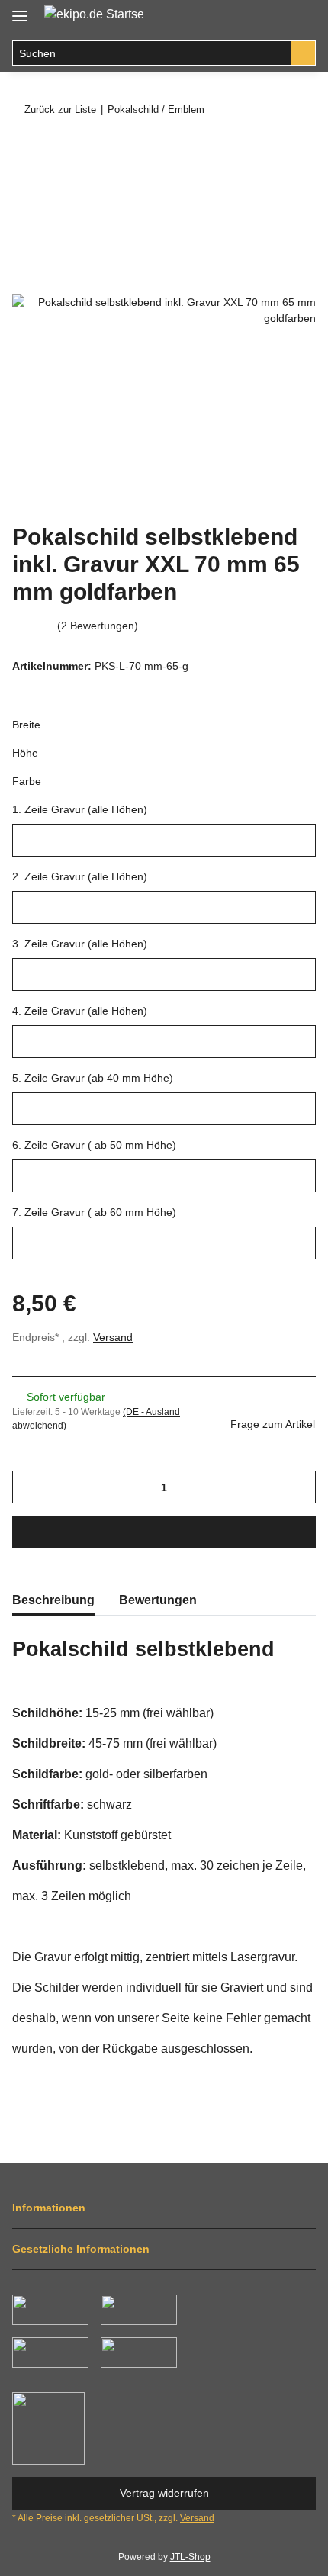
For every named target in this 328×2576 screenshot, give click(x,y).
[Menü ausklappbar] (20, 10)
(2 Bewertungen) (98, 626)
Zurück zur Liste (60, 109)
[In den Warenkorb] (24, 150)
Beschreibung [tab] (53, 1600)
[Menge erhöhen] (299, 1487)
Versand (113, 1337)
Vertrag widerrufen (164, 2493)
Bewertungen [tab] (158, 1600)
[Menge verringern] (29, 1487)
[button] (272, 17)
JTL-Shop (190, 2557)
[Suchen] (303, 53)
